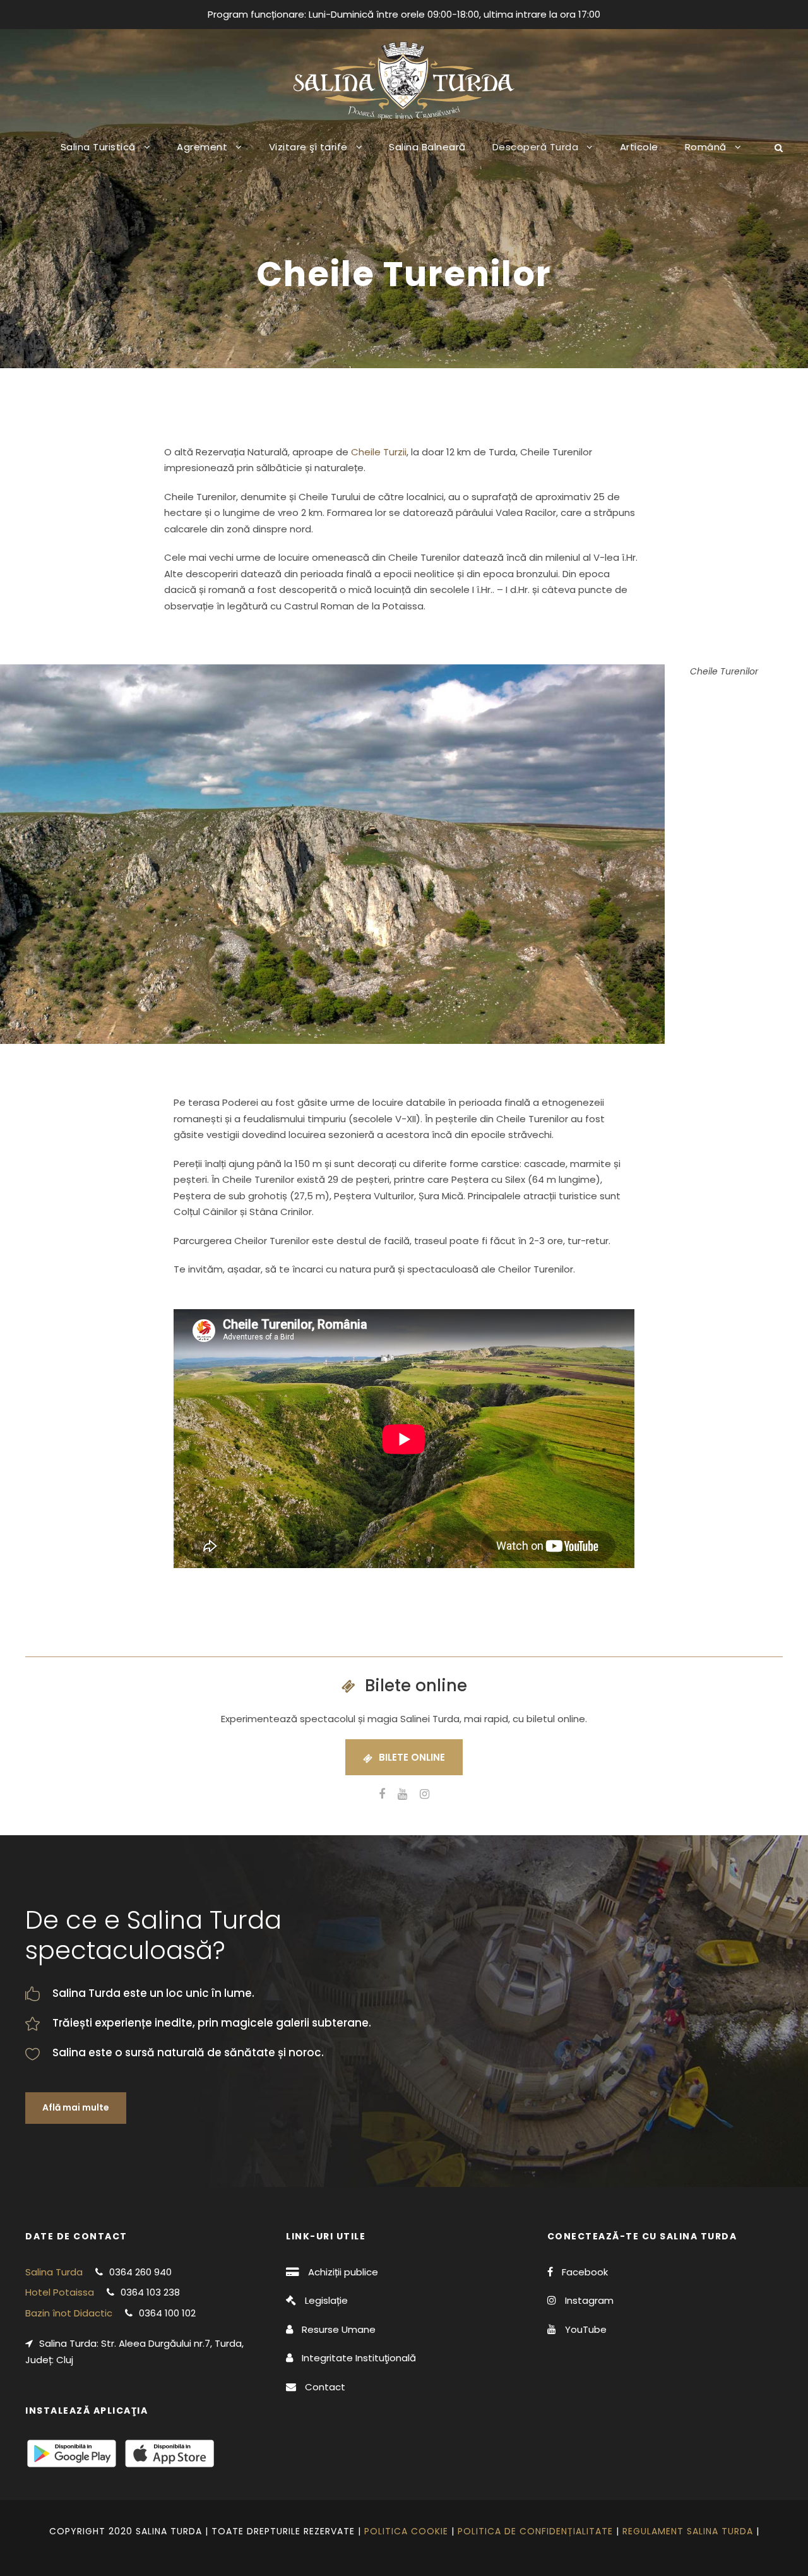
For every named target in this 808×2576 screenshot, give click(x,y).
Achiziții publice (343, 2272)
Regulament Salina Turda (688, 2531)
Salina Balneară (427, 147)
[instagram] (425, 1794)
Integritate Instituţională (359, 2358)
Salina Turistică (98, 147)
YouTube (586, 2329)
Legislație (326, 2300)
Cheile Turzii (379, 452)
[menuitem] (713, 157)
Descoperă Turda (536, 147)
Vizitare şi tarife (308, 147)
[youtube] (402, 1794)
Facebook (585, 2272)
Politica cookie (406, 2531)
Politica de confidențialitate (535, 2531)
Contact (325, 2387)
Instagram (589, 2300)
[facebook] (382, 1794)
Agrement (202, 147)
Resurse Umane (339, 2329)
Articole (639, 147)
